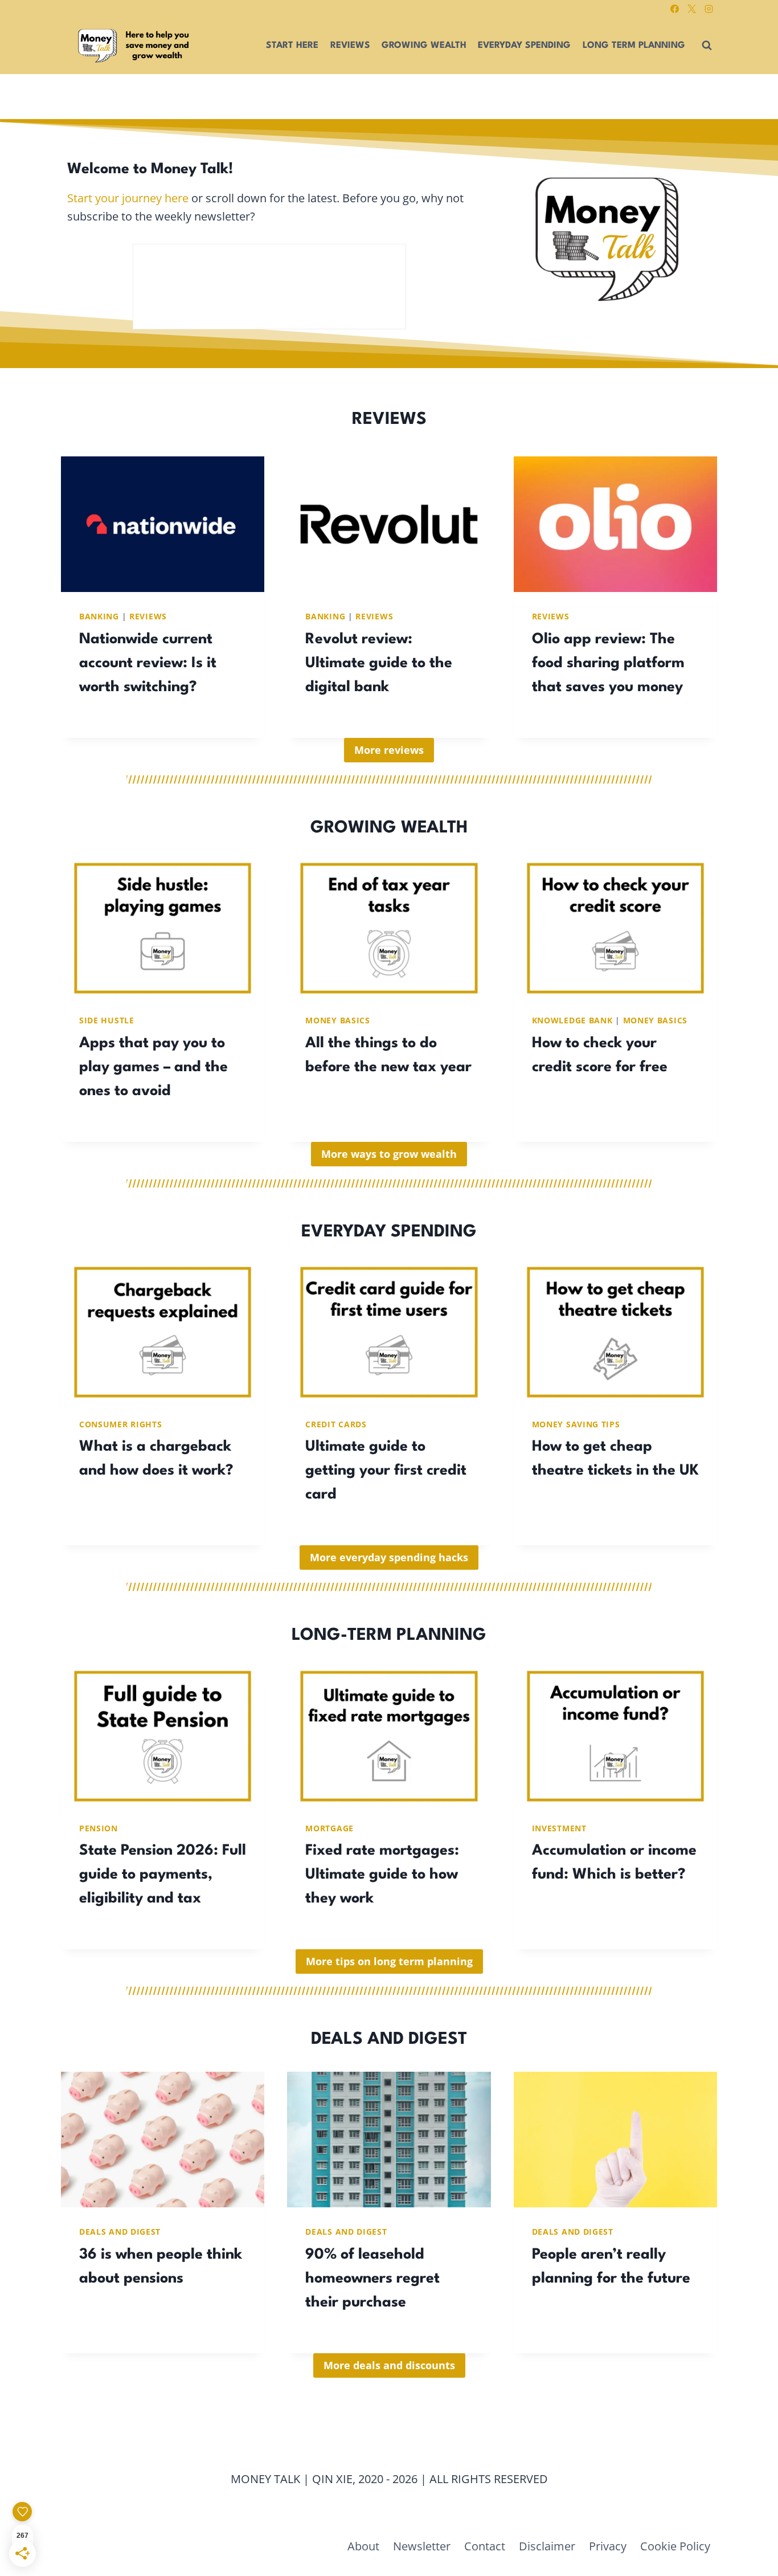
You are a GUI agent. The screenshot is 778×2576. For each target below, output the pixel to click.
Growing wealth (424, 46)
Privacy (608, 2546)
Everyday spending (524, 46)
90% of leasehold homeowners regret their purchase (372, 2279)
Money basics (337, 1020)
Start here (292, 46)
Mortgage (329, 1828)
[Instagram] (709, 9)
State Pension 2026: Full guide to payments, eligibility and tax (163, 1875)
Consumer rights (121, 1424)
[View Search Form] (707, 46)
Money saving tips (576, 1424)
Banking (99, 616)
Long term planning (634, 46)
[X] (691, 9)
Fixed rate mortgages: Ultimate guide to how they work (382, 1875)
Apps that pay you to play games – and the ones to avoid (153, 1067)
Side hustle (107, 1020)
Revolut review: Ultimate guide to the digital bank (379, 663)
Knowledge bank (572, 1020)
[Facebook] (674, 9)
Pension (99, 1828)
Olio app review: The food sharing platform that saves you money (608, 663)
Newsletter (422, 2546)
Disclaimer (547, 2546)
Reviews (350, 46)
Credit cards (336, 1424)
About (363, 2546)
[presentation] (163, 524)
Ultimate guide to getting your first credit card (386, 1471)
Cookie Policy (675, 2546)
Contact (485, 2546)
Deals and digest (120, 2232)
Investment (559, 1828)
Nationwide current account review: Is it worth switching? (148, 663)
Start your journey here (128, 198)
